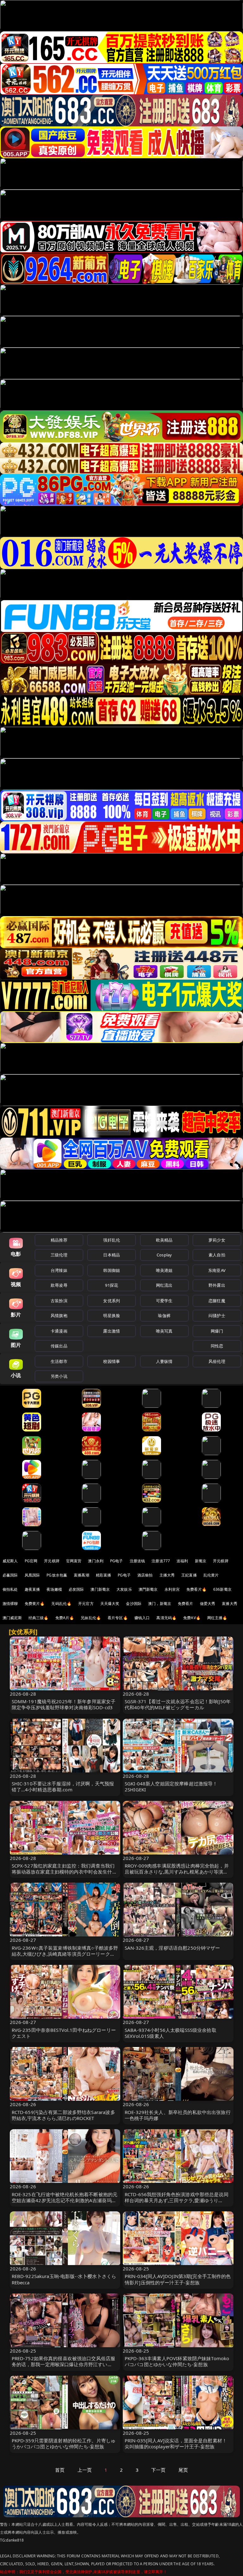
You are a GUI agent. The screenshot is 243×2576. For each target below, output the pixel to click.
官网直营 (74, 1561)
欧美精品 (164, 1240)
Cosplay (164, 1255)
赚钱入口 (142, 1618)
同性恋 (217, 1346)
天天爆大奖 (110, 1604)
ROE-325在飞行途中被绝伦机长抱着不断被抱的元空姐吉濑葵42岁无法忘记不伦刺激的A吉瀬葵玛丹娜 (65, 2200)
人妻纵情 (164, 1361)
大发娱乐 (124, 1589)
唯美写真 (164, 1331)
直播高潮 (81, 1575)
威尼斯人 (10, 1561)
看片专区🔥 (118, 1618)
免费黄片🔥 (35, 1604)
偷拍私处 (10, 1589)
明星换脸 (112, 1315)
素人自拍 (217, 1255)
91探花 (112, 1285)
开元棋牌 (52, 1561)
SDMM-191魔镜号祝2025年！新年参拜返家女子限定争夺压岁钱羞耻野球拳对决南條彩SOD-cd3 (64, 1704)
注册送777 (161, 1561)
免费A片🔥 (65, 1618)
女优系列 (112, 1301)
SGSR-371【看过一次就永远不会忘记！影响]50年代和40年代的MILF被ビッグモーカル (178, 1704)
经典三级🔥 (39, 1618)
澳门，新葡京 (160, 1604)
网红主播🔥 (217, 1618)
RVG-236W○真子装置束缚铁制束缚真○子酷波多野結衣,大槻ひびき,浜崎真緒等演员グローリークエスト (65, 1954)
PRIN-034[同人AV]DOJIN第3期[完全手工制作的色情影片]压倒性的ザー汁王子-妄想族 (178, 2279)
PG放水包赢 (57, 1575)
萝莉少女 (217, 1240)
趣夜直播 (32, 1589)
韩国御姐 (112, 1270)
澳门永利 (96, 1561)
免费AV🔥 (192, 1618)
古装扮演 (59, 1301)
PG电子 (117, 1561)
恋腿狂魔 (217, 1301)
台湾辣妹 (59, 1270)
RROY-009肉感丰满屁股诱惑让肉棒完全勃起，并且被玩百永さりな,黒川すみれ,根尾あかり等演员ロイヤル (177, 1872)
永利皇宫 (172, 1589)
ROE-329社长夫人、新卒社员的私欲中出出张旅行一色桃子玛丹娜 (178, 2115)
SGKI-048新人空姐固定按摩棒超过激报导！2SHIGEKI (171, 1786)
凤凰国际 (32, 1575)
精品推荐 (59, 1240)
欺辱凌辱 (59, 1285)
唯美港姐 (164, 1270)
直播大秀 (230, 1604)
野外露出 (217, 1285)
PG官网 (31, 1561)
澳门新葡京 (100, 1589)
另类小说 (59, 1376)
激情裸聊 (10, 1604)
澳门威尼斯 (12, 1618)
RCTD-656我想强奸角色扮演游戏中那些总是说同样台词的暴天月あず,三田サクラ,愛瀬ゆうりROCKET (177, 2200)
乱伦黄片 (211, 1575)
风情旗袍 (59, 1315)
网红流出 (164, 1285)
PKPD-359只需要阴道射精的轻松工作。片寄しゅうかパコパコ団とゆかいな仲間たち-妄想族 (64, 2443)
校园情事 (112, 1361)
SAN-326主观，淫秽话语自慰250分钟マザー (172, 1948)
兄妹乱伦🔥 (91, 1618)
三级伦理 (59, 1255)
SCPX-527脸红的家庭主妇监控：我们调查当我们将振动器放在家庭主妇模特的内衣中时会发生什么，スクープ (63, 1872)
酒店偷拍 (145, 1575)
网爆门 (217, 1331)
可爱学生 (164, 1301)
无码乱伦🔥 (61, 1604)
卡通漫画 (59, 1331)
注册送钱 (137, 1561)
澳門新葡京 (148, 1589)
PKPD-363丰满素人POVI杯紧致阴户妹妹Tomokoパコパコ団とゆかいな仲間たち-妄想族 (177, 2361)
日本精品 (112, 1255)
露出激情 (112, 1331)
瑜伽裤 (164, 1315)
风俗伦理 (217, 1361)
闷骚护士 (217, 1315)
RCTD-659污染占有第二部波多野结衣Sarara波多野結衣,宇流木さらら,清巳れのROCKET (63, 2115)
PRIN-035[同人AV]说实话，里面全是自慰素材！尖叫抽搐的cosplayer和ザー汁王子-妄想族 (176, 2443)
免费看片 (186, 1604)
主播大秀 (167, 1575)
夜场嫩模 (54, 1589)
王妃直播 (189, 1575)
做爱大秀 (208, 1604)
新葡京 (201, 1561)
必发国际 (76, 1589)
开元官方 (86, 1604)
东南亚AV (217, 1270)
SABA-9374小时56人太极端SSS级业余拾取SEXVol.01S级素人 (171, 2033)
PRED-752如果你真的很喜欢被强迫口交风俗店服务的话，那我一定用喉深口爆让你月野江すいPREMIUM (64, 2364)
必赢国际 (10, 1575)
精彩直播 (104, 1575)
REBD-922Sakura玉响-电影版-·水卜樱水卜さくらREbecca (64, 2279)
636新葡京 (222, 1589)
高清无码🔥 (166, 1618)
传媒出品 (59, 1346)
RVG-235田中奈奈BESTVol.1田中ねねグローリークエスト (64, 2033)
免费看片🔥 (196, 1589)
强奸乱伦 (112, 1240)
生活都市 (59, 1361)
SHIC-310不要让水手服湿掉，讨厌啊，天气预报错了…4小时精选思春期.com (63, 1786)
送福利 (182, 1561)
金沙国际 (134, 1604)
